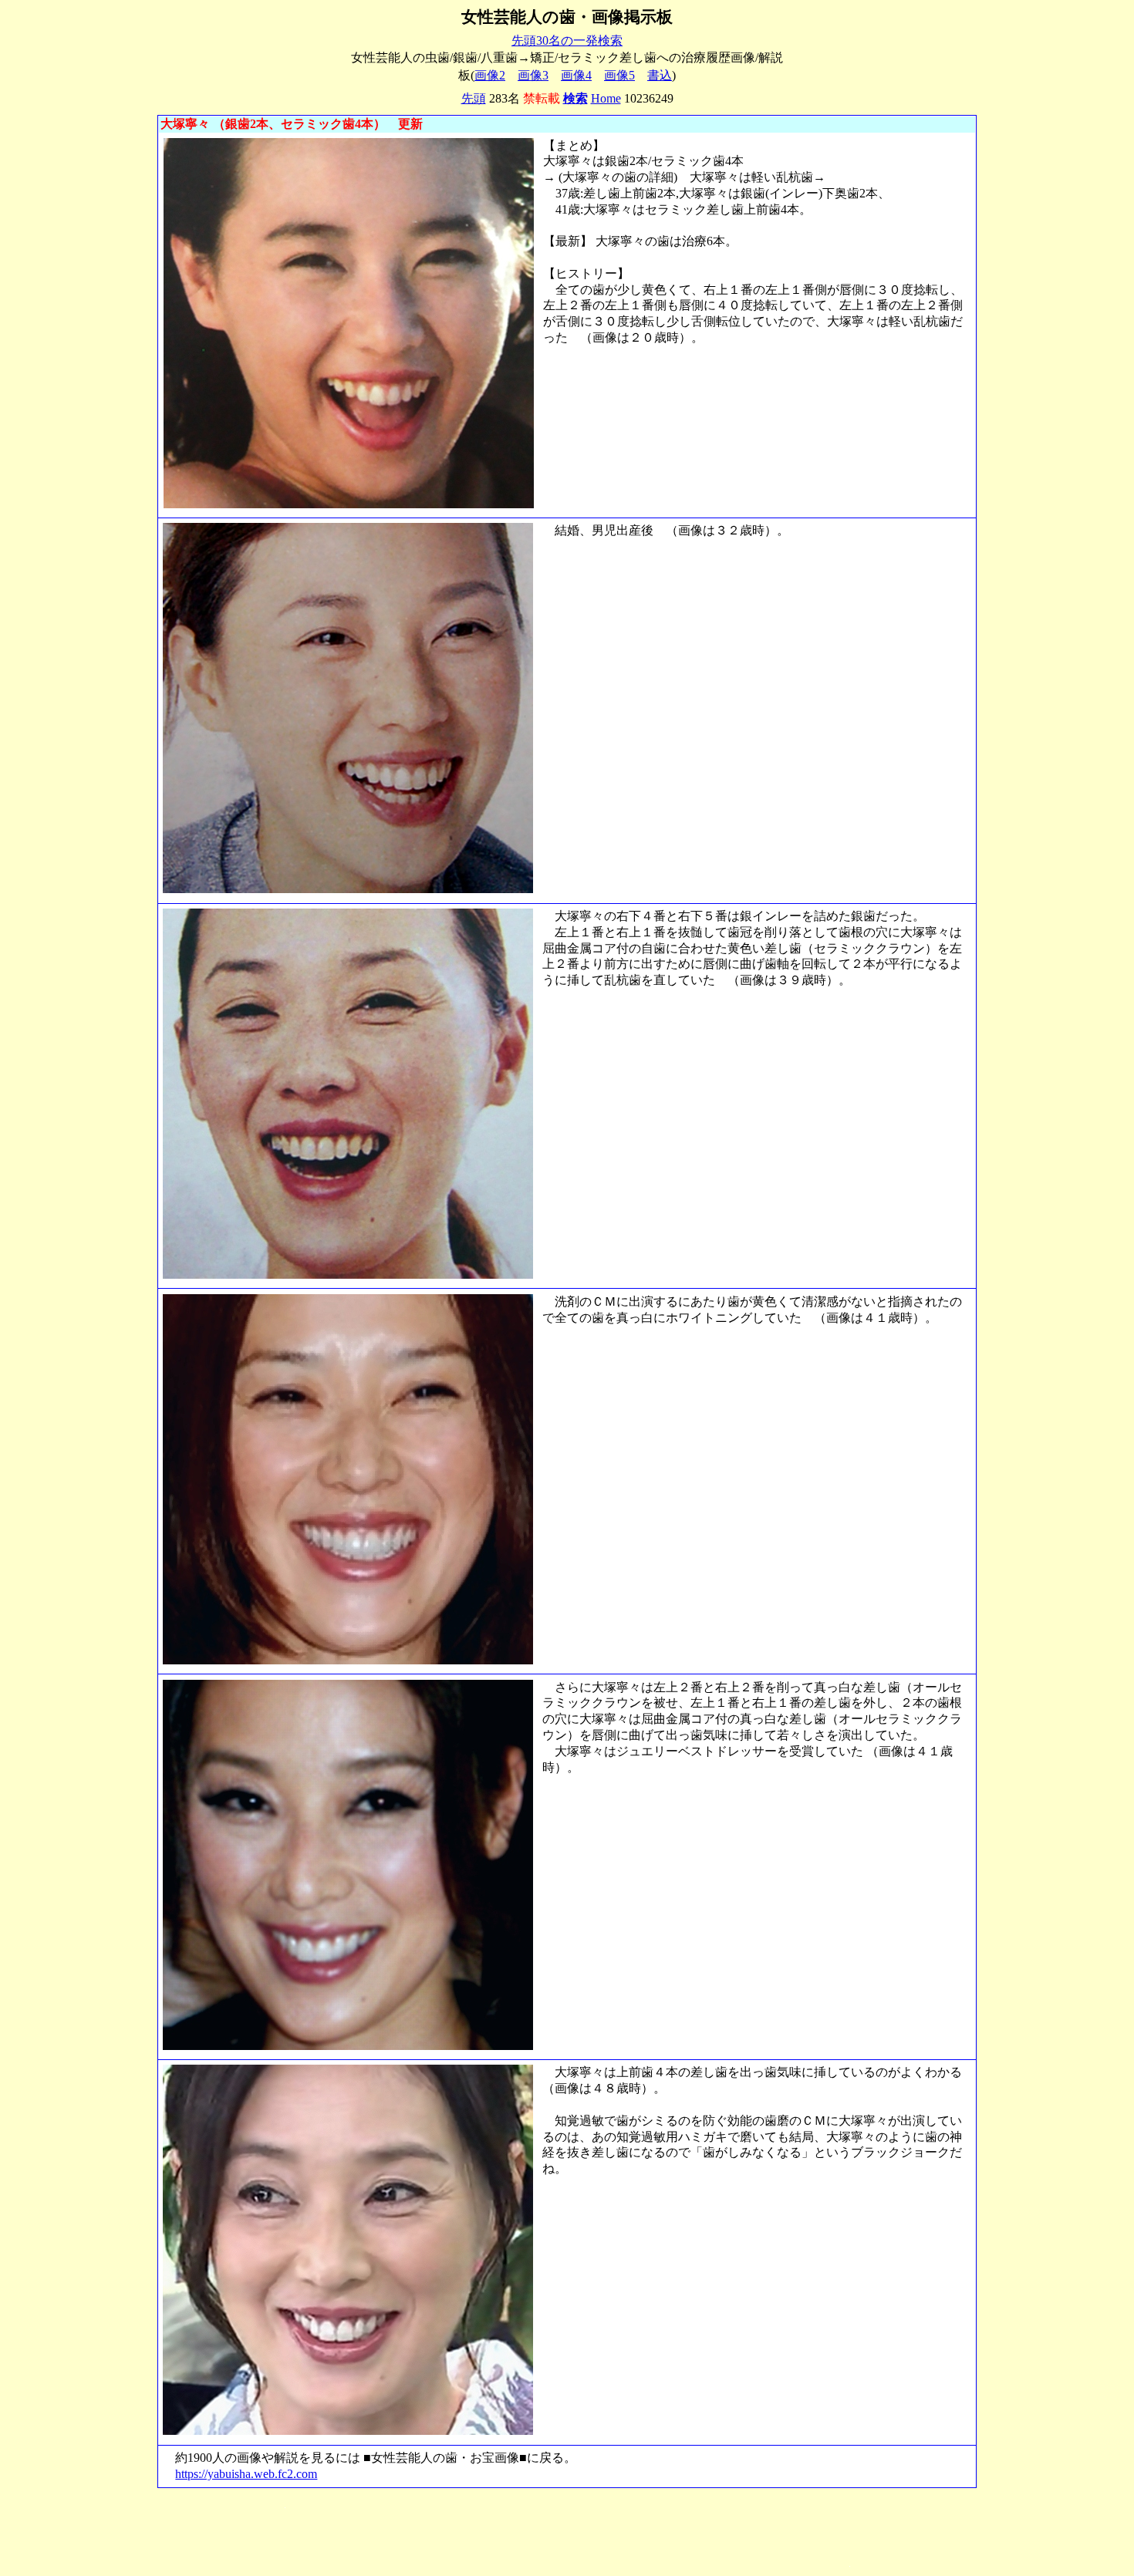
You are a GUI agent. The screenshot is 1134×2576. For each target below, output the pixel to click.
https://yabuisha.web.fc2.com (246, 2474)
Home (606, 98)
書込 (660, 75)
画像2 (490, 75)
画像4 (576, 75)
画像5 (619, 75)
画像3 (533, 75)
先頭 (474, 98)
